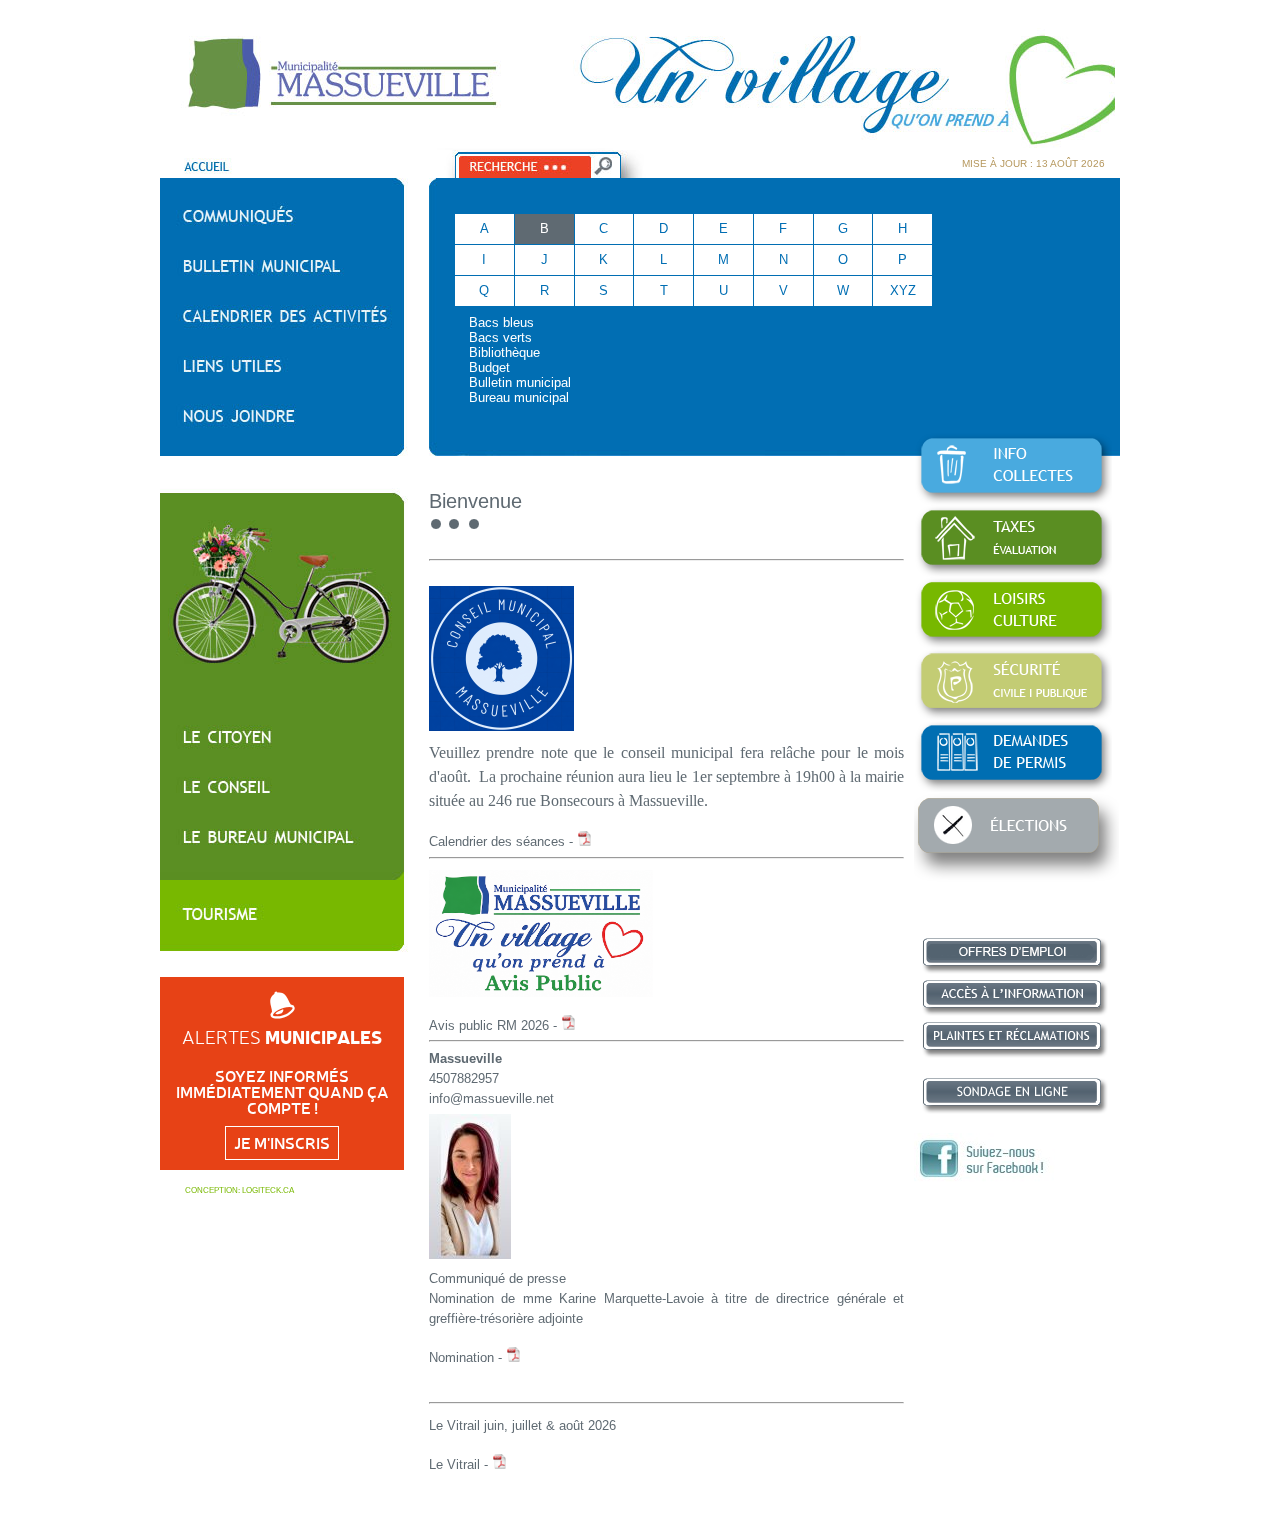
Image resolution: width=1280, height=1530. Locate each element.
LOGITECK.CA (268, 1190)
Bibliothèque (504, 352)
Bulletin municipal (520, 382)
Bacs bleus (501, 322)
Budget (489, 367)
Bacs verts (500, 337)
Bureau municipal (519, 397)
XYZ (903, 290)
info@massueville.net (491, 1098)
